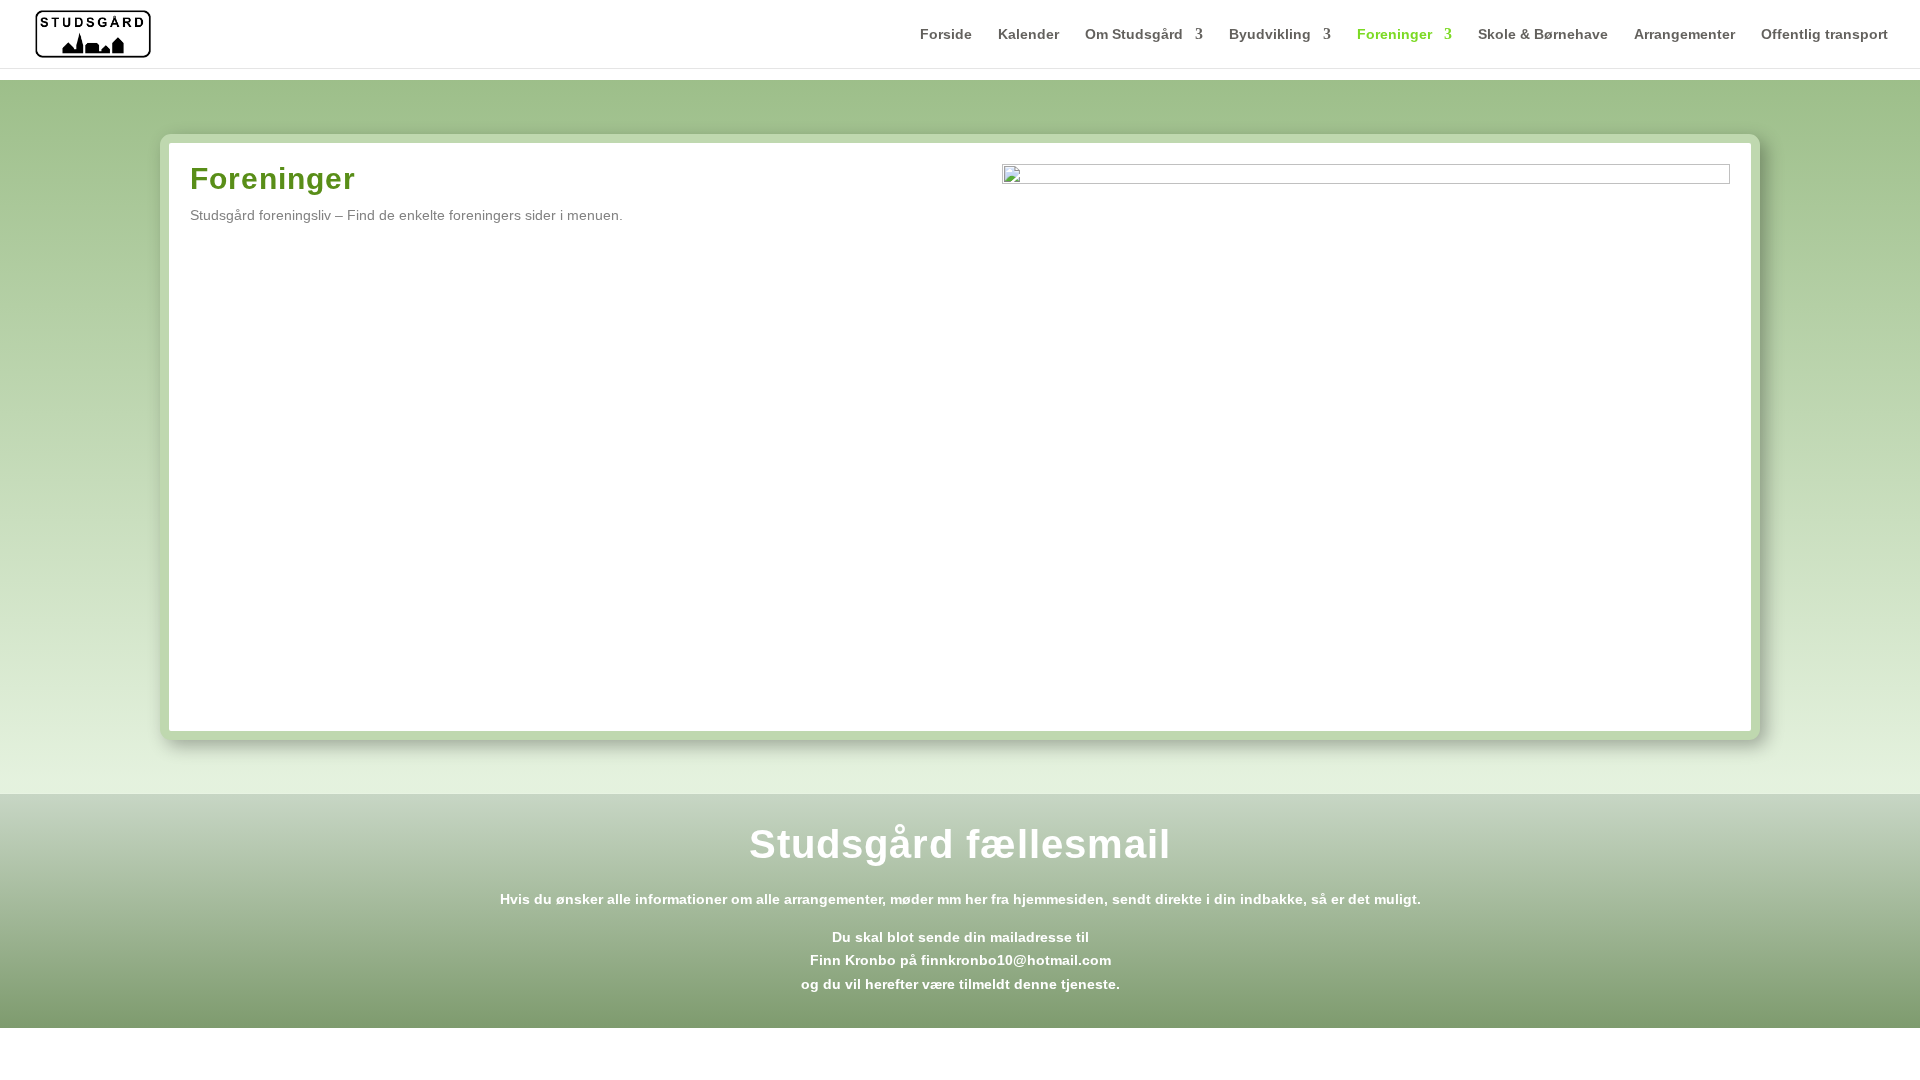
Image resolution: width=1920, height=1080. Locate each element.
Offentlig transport (1824, 34)
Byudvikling (1270, 34)
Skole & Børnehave (1543, 34)
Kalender (1028, 34)
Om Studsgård (1134, 34)
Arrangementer (1684, 34)
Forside (946, 34)
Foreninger (1394, 34)
